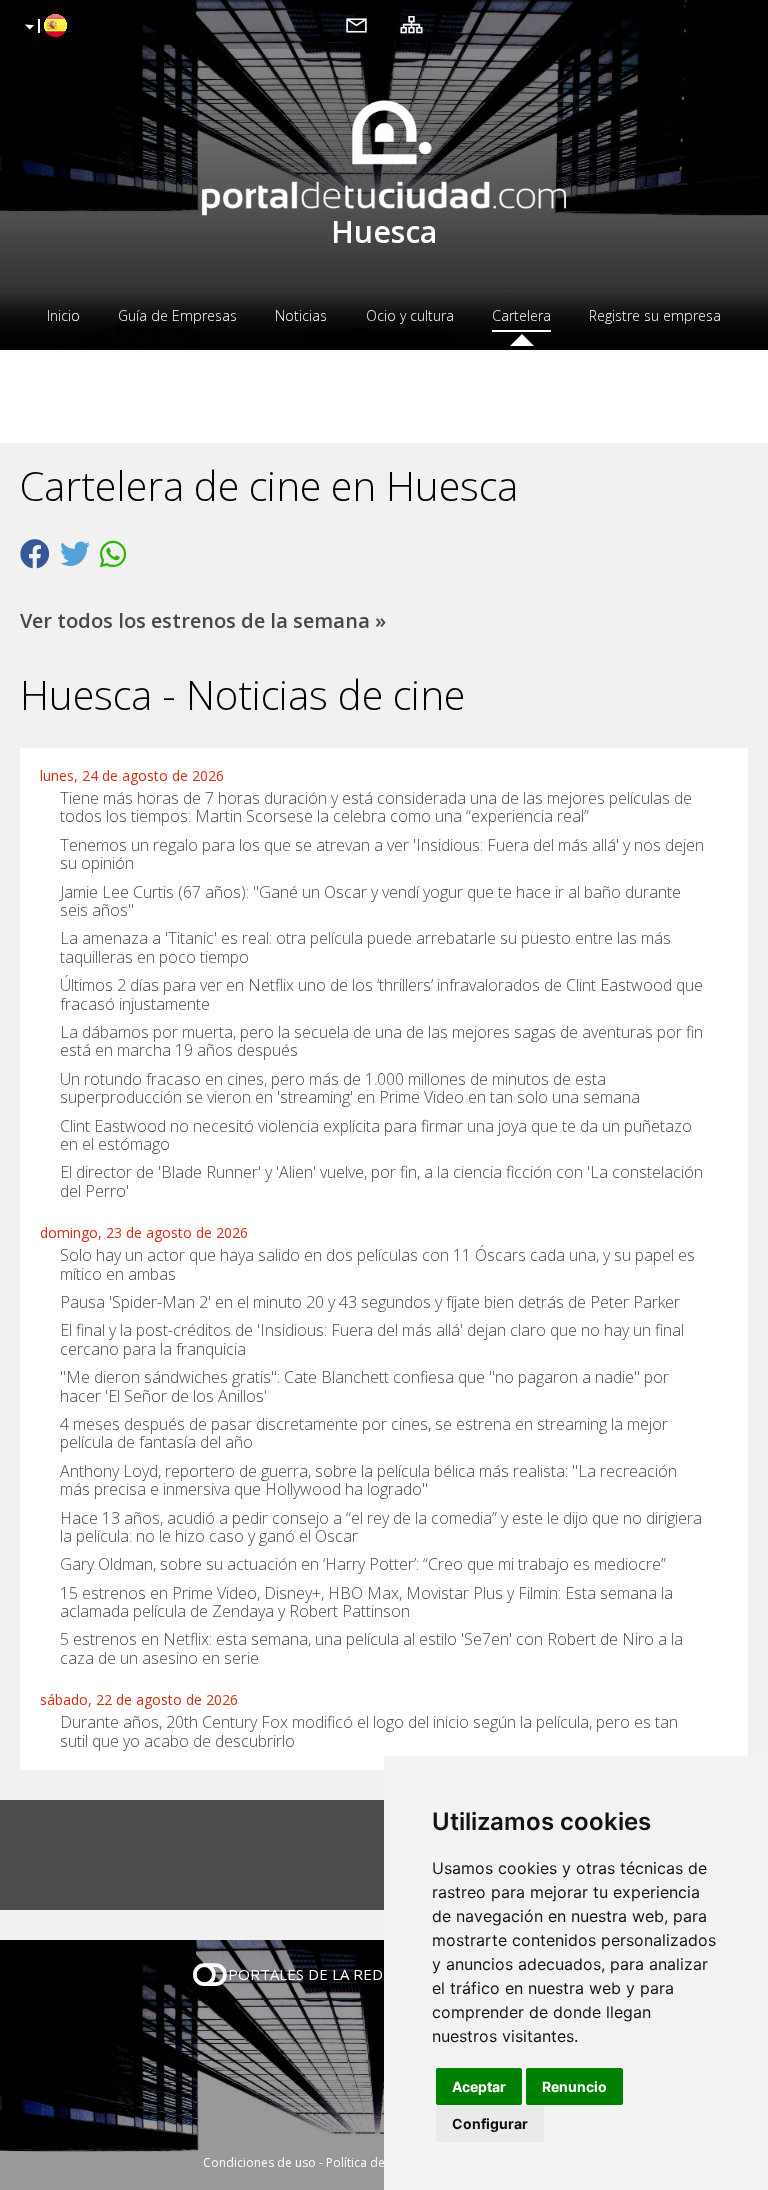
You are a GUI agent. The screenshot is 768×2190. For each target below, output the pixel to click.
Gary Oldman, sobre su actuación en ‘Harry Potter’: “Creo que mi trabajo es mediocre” (363, 1564)
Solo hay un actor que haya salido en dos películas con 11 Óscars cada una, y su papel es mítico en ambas (377, 1264)
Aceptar (479, 2086)
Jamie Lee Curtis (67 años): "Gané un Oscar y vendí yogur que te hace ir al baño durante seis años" (370, 900)
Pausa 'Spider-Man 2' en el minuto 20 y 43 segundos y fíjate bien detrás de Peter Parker (370, 1302)
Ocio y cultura (410, 315)
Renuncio (574, 2086)
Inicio (63, 315)
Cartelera (521, 315)
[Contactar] (356, 24)
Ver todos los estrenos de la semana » (203, 620)
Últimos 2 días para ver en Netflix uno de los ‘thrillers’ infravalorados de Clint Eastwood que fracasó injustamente (381, 994)
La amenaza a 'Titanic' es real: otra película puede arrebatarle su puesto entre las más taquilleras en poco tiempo (365, 947)
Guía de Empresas (177, 315)
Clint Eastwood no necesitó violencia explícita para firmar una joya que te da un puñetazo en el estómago (376, 1134)
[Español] (43, 27)
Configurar (490, 2123)
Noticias (301, 315)
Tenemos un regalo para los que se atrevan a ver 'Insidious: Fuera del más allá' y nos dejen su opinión (382, 854)
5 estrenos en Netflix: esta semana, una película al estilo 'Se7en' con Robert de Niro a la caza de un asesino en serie (371, 1648)
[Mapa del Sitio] (411, 24)
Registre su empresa (655, 315)
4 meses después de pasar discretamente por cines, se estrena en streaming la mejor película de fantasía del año (364, 1433)
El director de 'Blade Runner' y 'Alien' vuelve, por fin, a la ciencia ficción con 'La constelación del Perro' (381, 1181)
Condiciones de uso (259, 2162)
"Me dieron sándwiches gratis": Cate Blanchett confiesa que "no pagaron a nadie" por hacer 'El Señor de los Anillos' (364, 1386)
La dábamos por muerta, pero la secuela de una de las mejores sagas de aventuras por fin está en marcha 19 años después (381, 1041)
